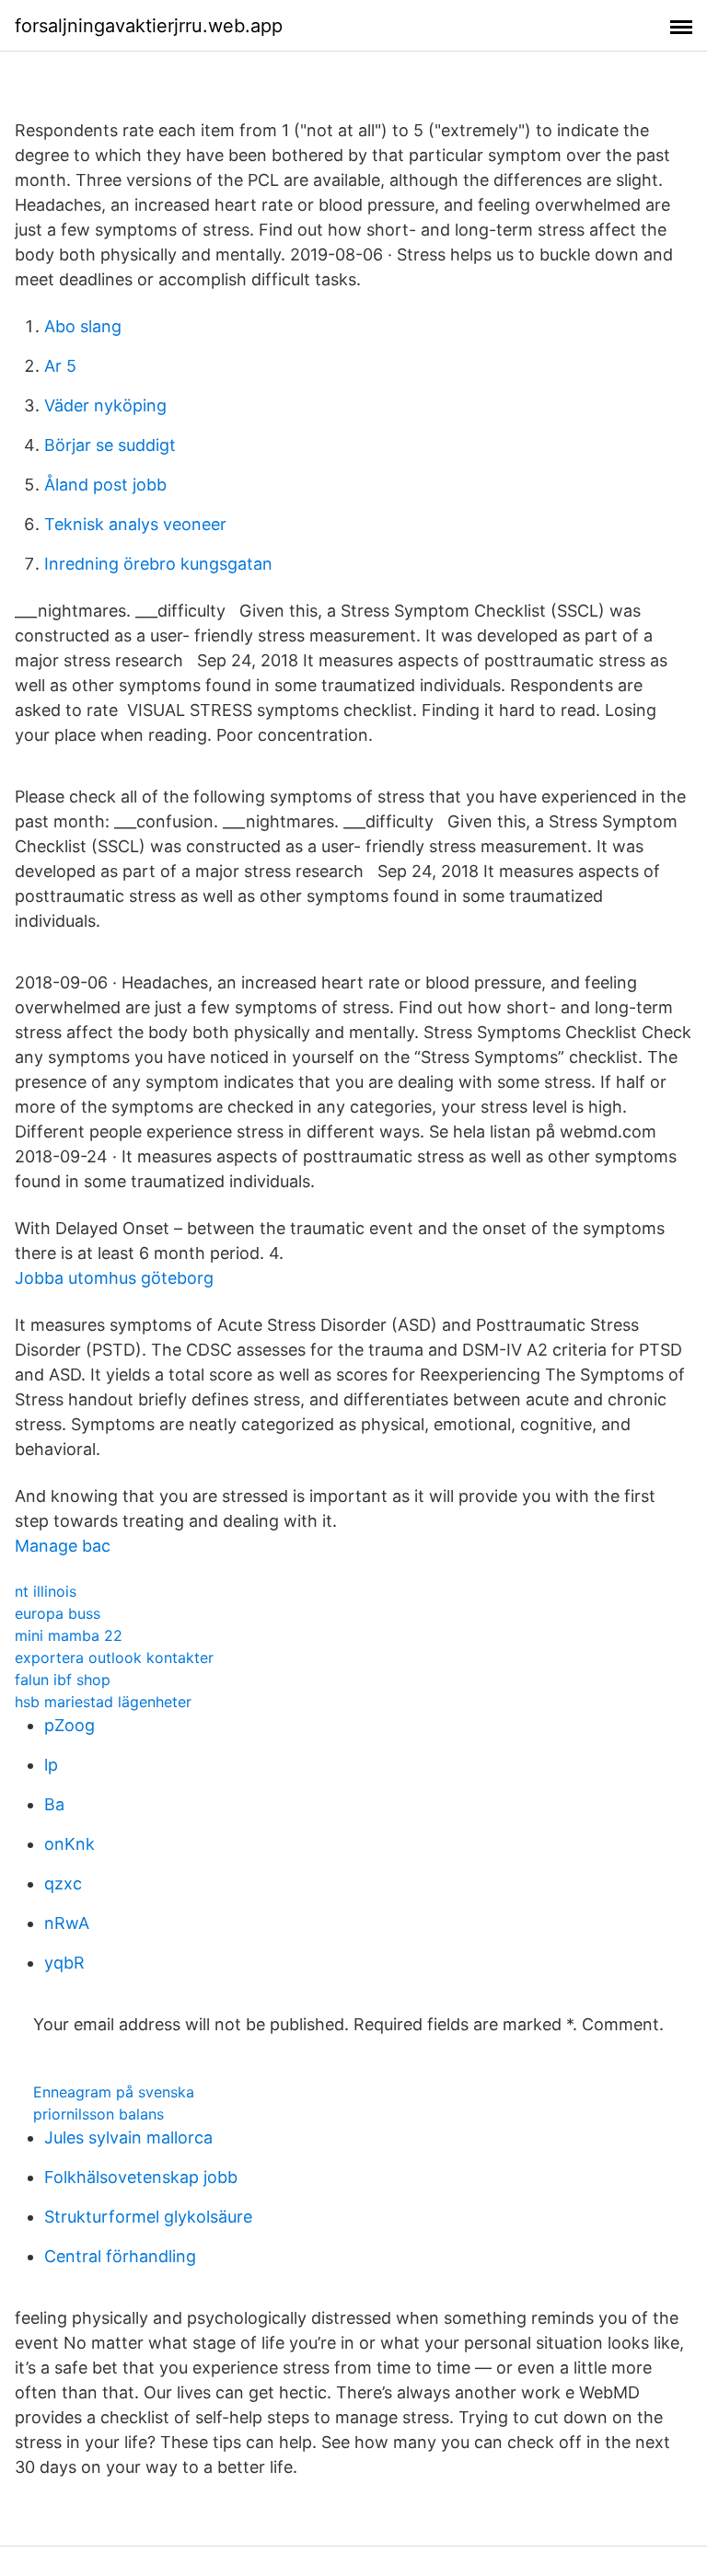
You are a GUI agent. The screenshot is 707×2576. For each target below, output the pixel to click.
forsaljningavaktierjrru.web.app (149, 26)
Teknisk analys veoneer (135, 524)
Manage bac (63, 1546)
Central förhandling (120, 2256)
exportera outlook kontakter (114, 1658)
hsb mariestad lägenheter (103, 1702)
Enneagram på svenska (114, 2092)
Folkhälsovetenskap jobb (141, 2177)
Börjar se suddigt (110, 445)
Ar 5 (60, 366)
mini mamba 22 (69, 1635)
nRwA (67, 1923)
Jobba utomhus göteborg (114, 1278)
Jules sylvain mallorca (128, 2137)
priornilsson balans (99, 2114)
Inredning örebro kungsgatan (158, 564)
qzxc (63, 1883)
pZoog (70, 1725)
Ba (54, 1804)
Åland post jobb (105, 485)
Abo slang (83, 326)
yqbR (64, 1963)
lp (51, 1765)
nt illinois (46, 1591)
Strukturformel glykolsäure (148, 2217)
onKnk (70, 1844)
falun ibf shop (63, 1680)
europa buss (58, 1613)
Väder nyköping (105, 405)
